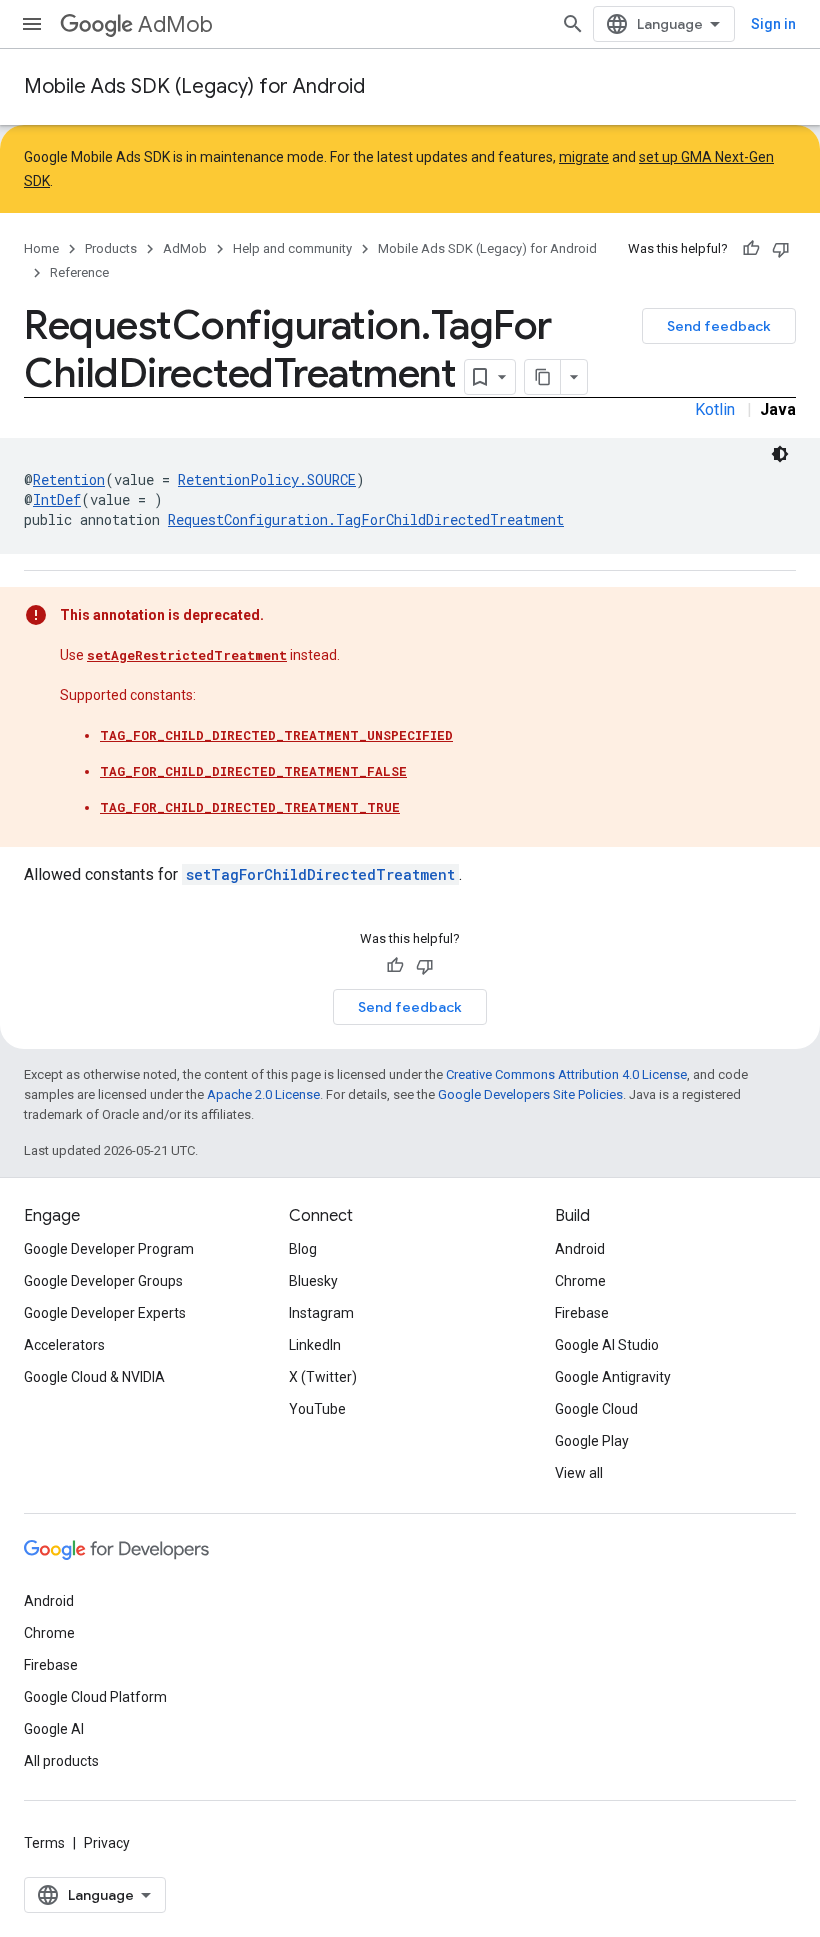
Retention (69, 479)
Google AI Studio (607, 1345)
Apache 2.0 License (263, 1094)
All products (61, 1761)
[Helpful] (751, 249)
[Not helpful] (781, 249)
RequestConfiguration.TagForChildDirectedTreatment (366, 519)
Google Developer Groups (103, 1281)
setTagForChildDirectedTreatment (320, 874)
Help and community (292, 248)
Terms (44, 1843)
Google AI (54, 1729)
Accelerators (64, 1345)
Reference (79, 272)
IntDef (57, 499)
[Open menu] (32, 24)
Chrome (580, 1281)
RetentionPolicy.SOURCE (267, 479)
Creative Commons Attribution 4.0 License (566, 1074)
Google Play (592, 1441)
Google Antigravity (613, 1377)
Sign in (773, 24)
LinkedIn (315, 1345)
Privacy (107, 1843)
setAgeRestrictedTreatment (187, 655)
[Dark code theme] (780, 454)
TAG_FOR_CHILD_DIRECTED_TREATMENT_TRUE (250, 807)
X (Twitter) (323, 1377)
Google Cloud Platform (95, 1697)
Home (41, 248)
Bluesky (313, 1281)
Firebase (582, 1313)
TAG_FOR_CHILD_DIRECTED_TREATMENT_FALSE (253, 771)
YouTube (317, 1409)
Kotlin (715, 409)
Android (580, 1249)
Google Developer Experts (105, 1313)
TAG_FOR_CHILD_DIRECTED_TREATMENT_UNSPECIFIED (276, 735)
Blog (303, 1249)
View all (579, 1473)
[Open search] (573, 24)
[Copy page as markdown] (543, 377)
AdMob (175, 24)
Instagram (321, 1313)
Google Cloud (596, 1409)
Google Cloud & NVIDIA (94, 1377)
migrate (584, 157)
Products (111, 248)
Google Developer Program (109, 1249)
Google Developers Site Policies (530, 1094)
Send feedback (719, 326)
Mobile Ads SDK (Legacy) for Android (194, 86)
